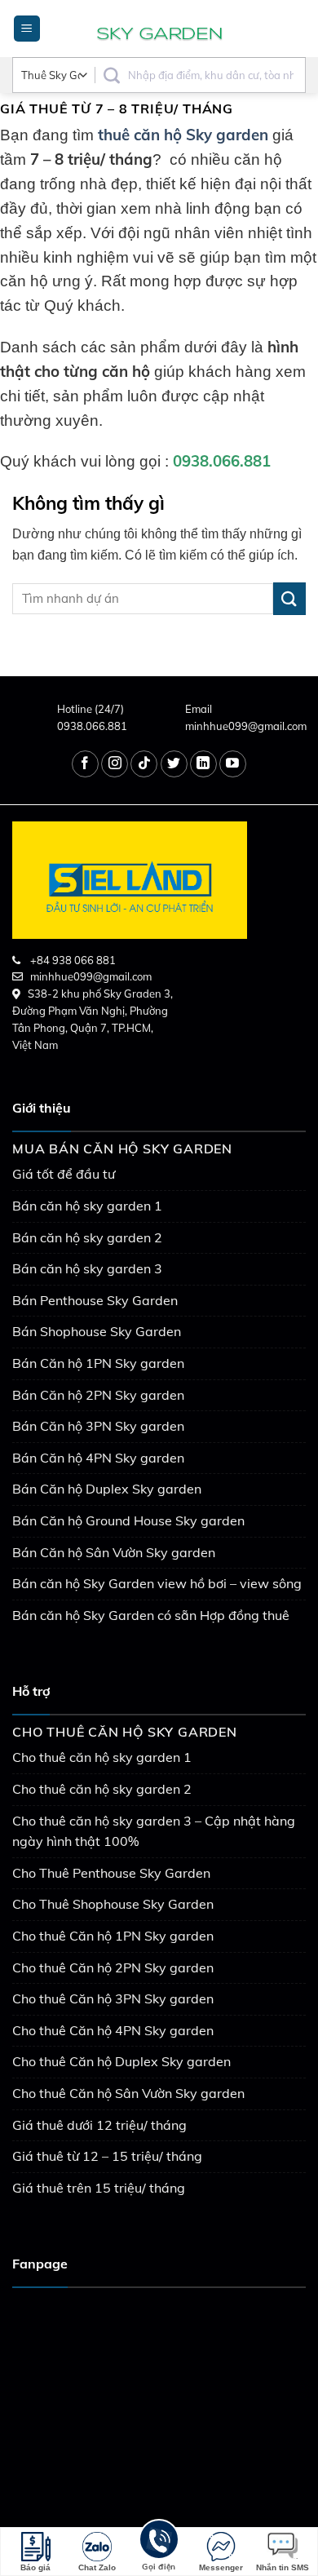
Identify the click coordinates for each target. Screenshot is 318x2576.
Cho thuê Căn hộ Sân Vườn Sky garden (128, 2093)
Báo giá (35, 2567)
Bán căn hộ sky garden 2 (87, 1237)
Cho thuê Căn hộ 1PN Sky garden (113, 1936)
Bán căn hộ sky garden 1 (87, 1206)
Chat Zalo (97, 2567)
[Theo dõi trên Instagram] (115, 764)
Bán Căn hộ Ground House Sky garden (128, 1520)
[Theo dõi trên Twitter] (174, 764)
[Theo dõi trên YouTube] (233, 764)
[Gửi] (289, 598)
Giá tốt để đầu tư (64, 1174)
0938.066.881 (92, 726)
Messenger (221, 2567)
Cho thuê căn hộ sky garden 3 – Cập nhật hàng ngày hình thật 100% (154, 1831)
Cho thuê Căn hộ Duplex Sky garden (121, 2061)
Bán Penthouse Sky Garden (95, 1300)
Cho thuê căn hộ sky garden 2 (102, 1789)
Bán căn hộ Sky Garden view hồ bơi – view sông (157, 1583)
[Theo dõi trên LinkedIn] (203, 764)
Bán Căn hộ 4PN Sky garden (98, 1458)
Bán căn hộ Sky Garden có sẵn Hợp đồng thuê (151, 1615)
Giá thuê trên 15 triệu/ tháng (99, 2188)
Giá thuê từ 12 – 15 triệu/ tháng (107, 2156)
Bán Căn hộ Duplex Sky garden (107, 1489)
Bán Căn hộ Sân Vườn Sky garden (114, 1552)
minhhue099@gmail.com (246, 726)
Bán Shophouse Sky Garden (97, 1331)
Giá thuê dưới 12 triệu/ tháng (99, 2125)
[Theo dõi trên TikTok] (144, 764)
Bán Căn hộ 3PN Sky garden (98, 1426)
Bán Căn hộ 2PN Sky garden (98, 1395)
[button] (27, 29)
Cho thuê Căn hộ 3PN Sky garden (113, 1998)
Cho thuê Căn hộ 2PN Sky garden (113, 1967)
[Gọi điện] (159, 2542)
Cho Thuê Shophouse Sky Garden (113, 1904)
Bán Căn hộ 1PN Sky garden (98, 1363)
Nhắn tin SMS (283, 2567)
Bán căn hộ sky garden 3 (87, 1268)
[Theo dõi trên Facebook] (85, 764)
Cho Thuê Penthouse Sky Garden (111, 1873)
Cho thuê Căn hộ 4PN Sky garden (113, 2030)
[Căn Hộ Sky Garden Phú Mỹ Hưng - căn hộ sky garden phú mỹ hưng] (159, 29)
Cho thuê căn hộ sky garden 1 (102, 1757)
